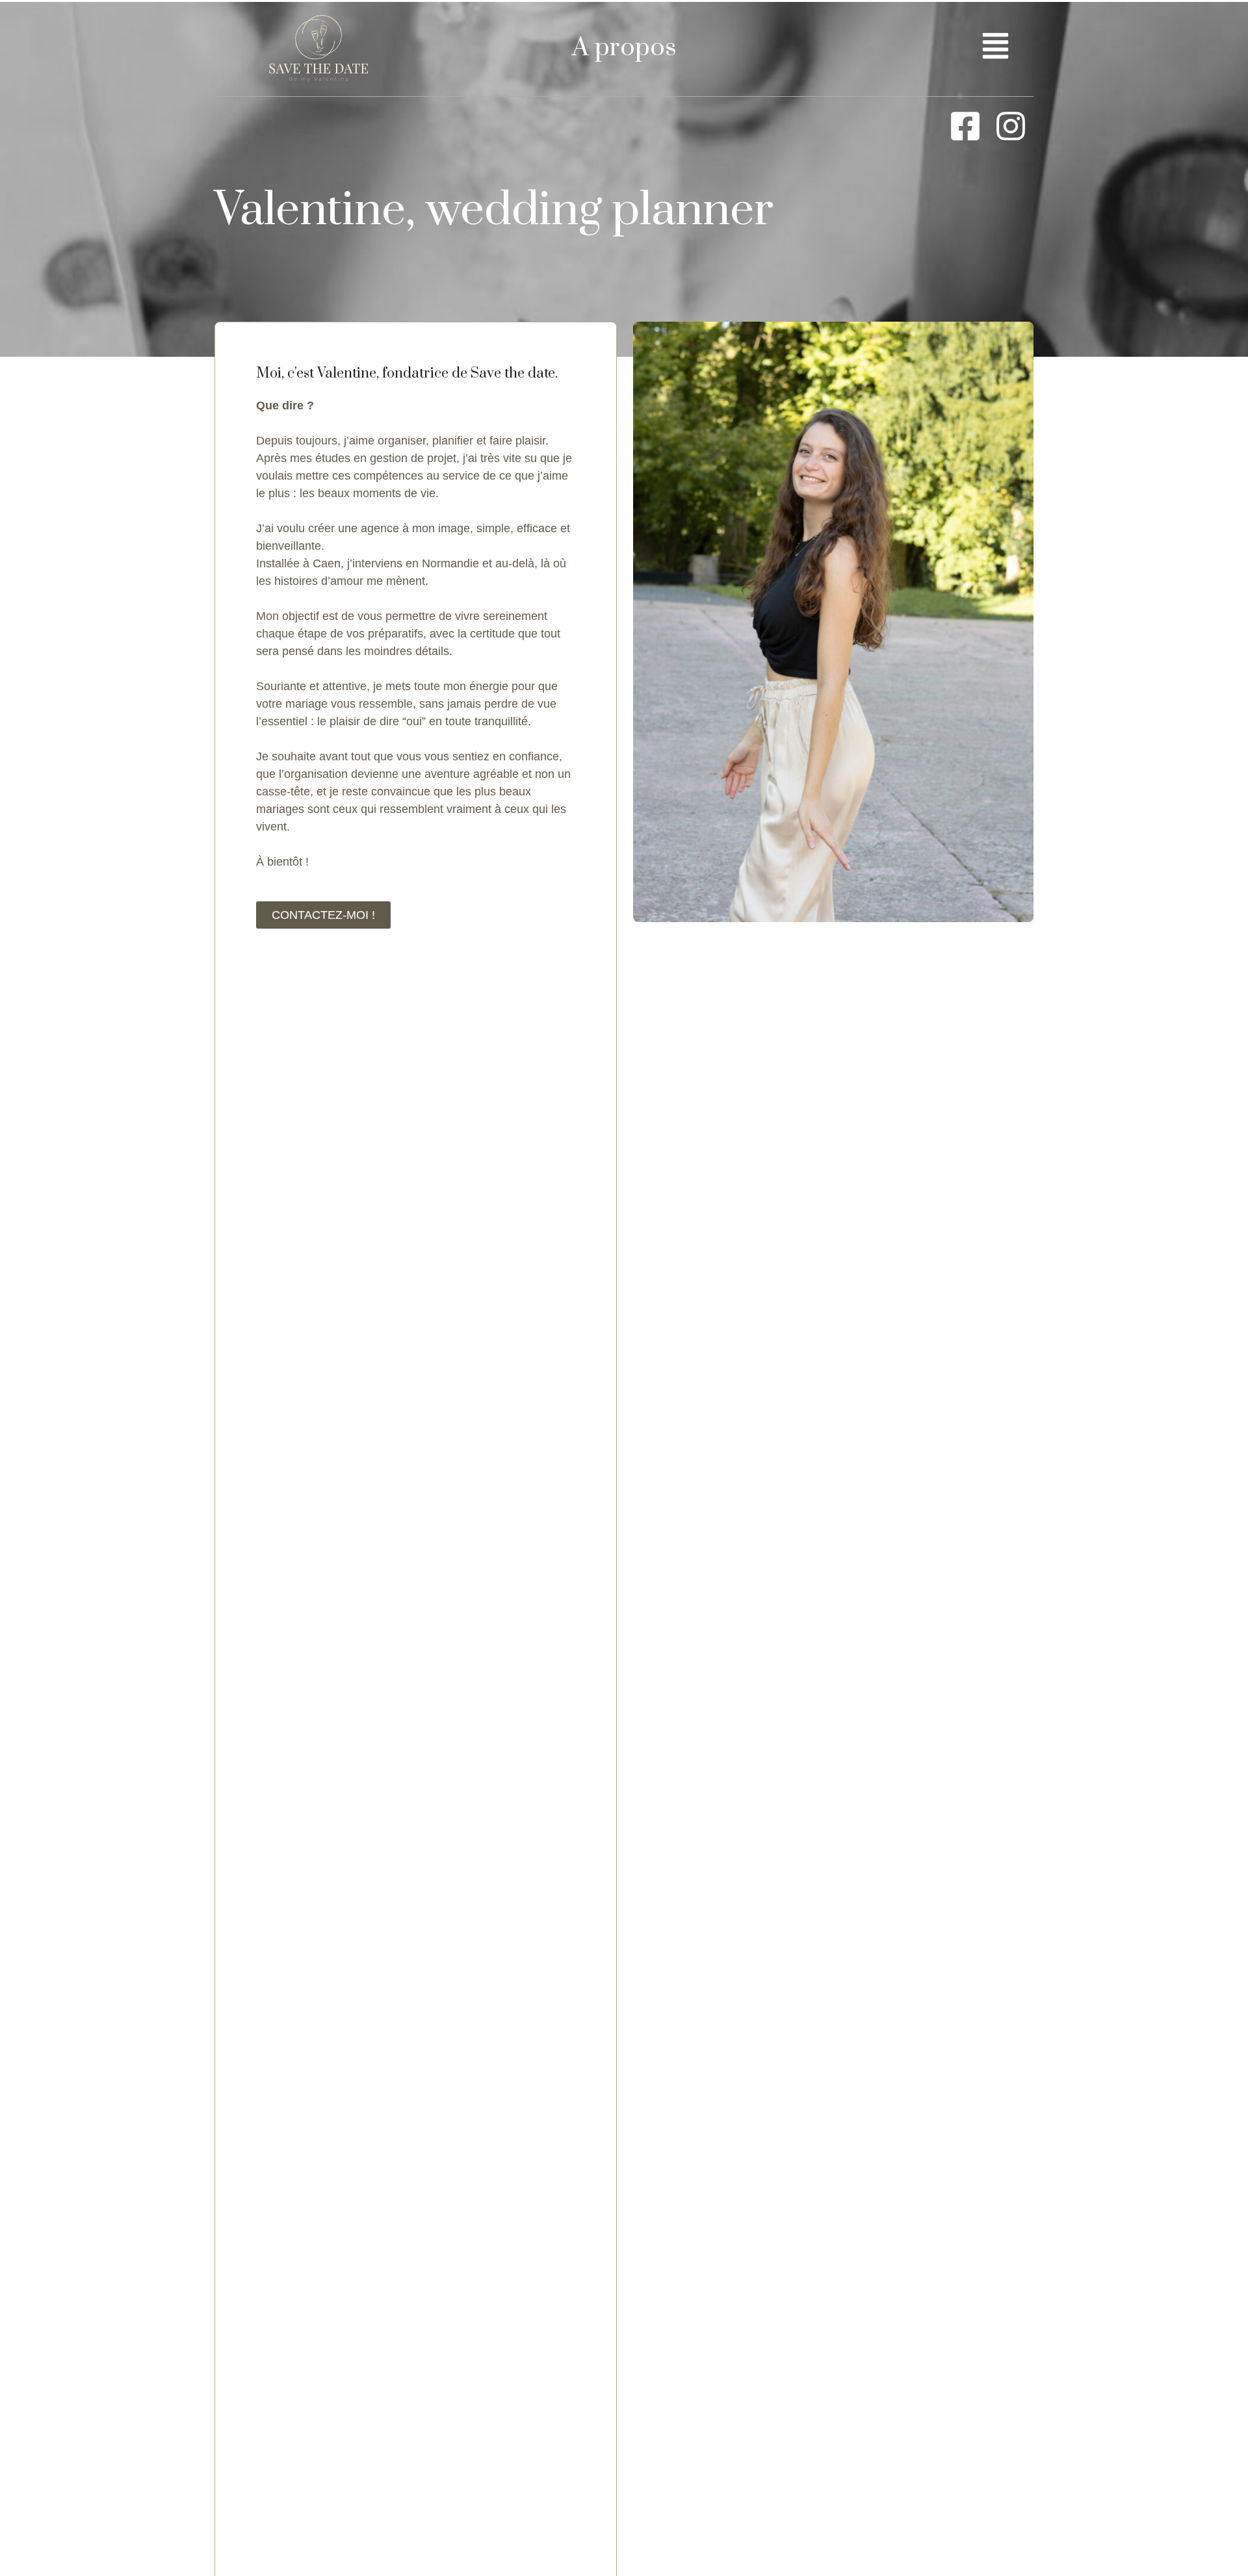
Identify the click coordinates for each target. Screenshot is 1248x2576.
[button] (996, 48)
